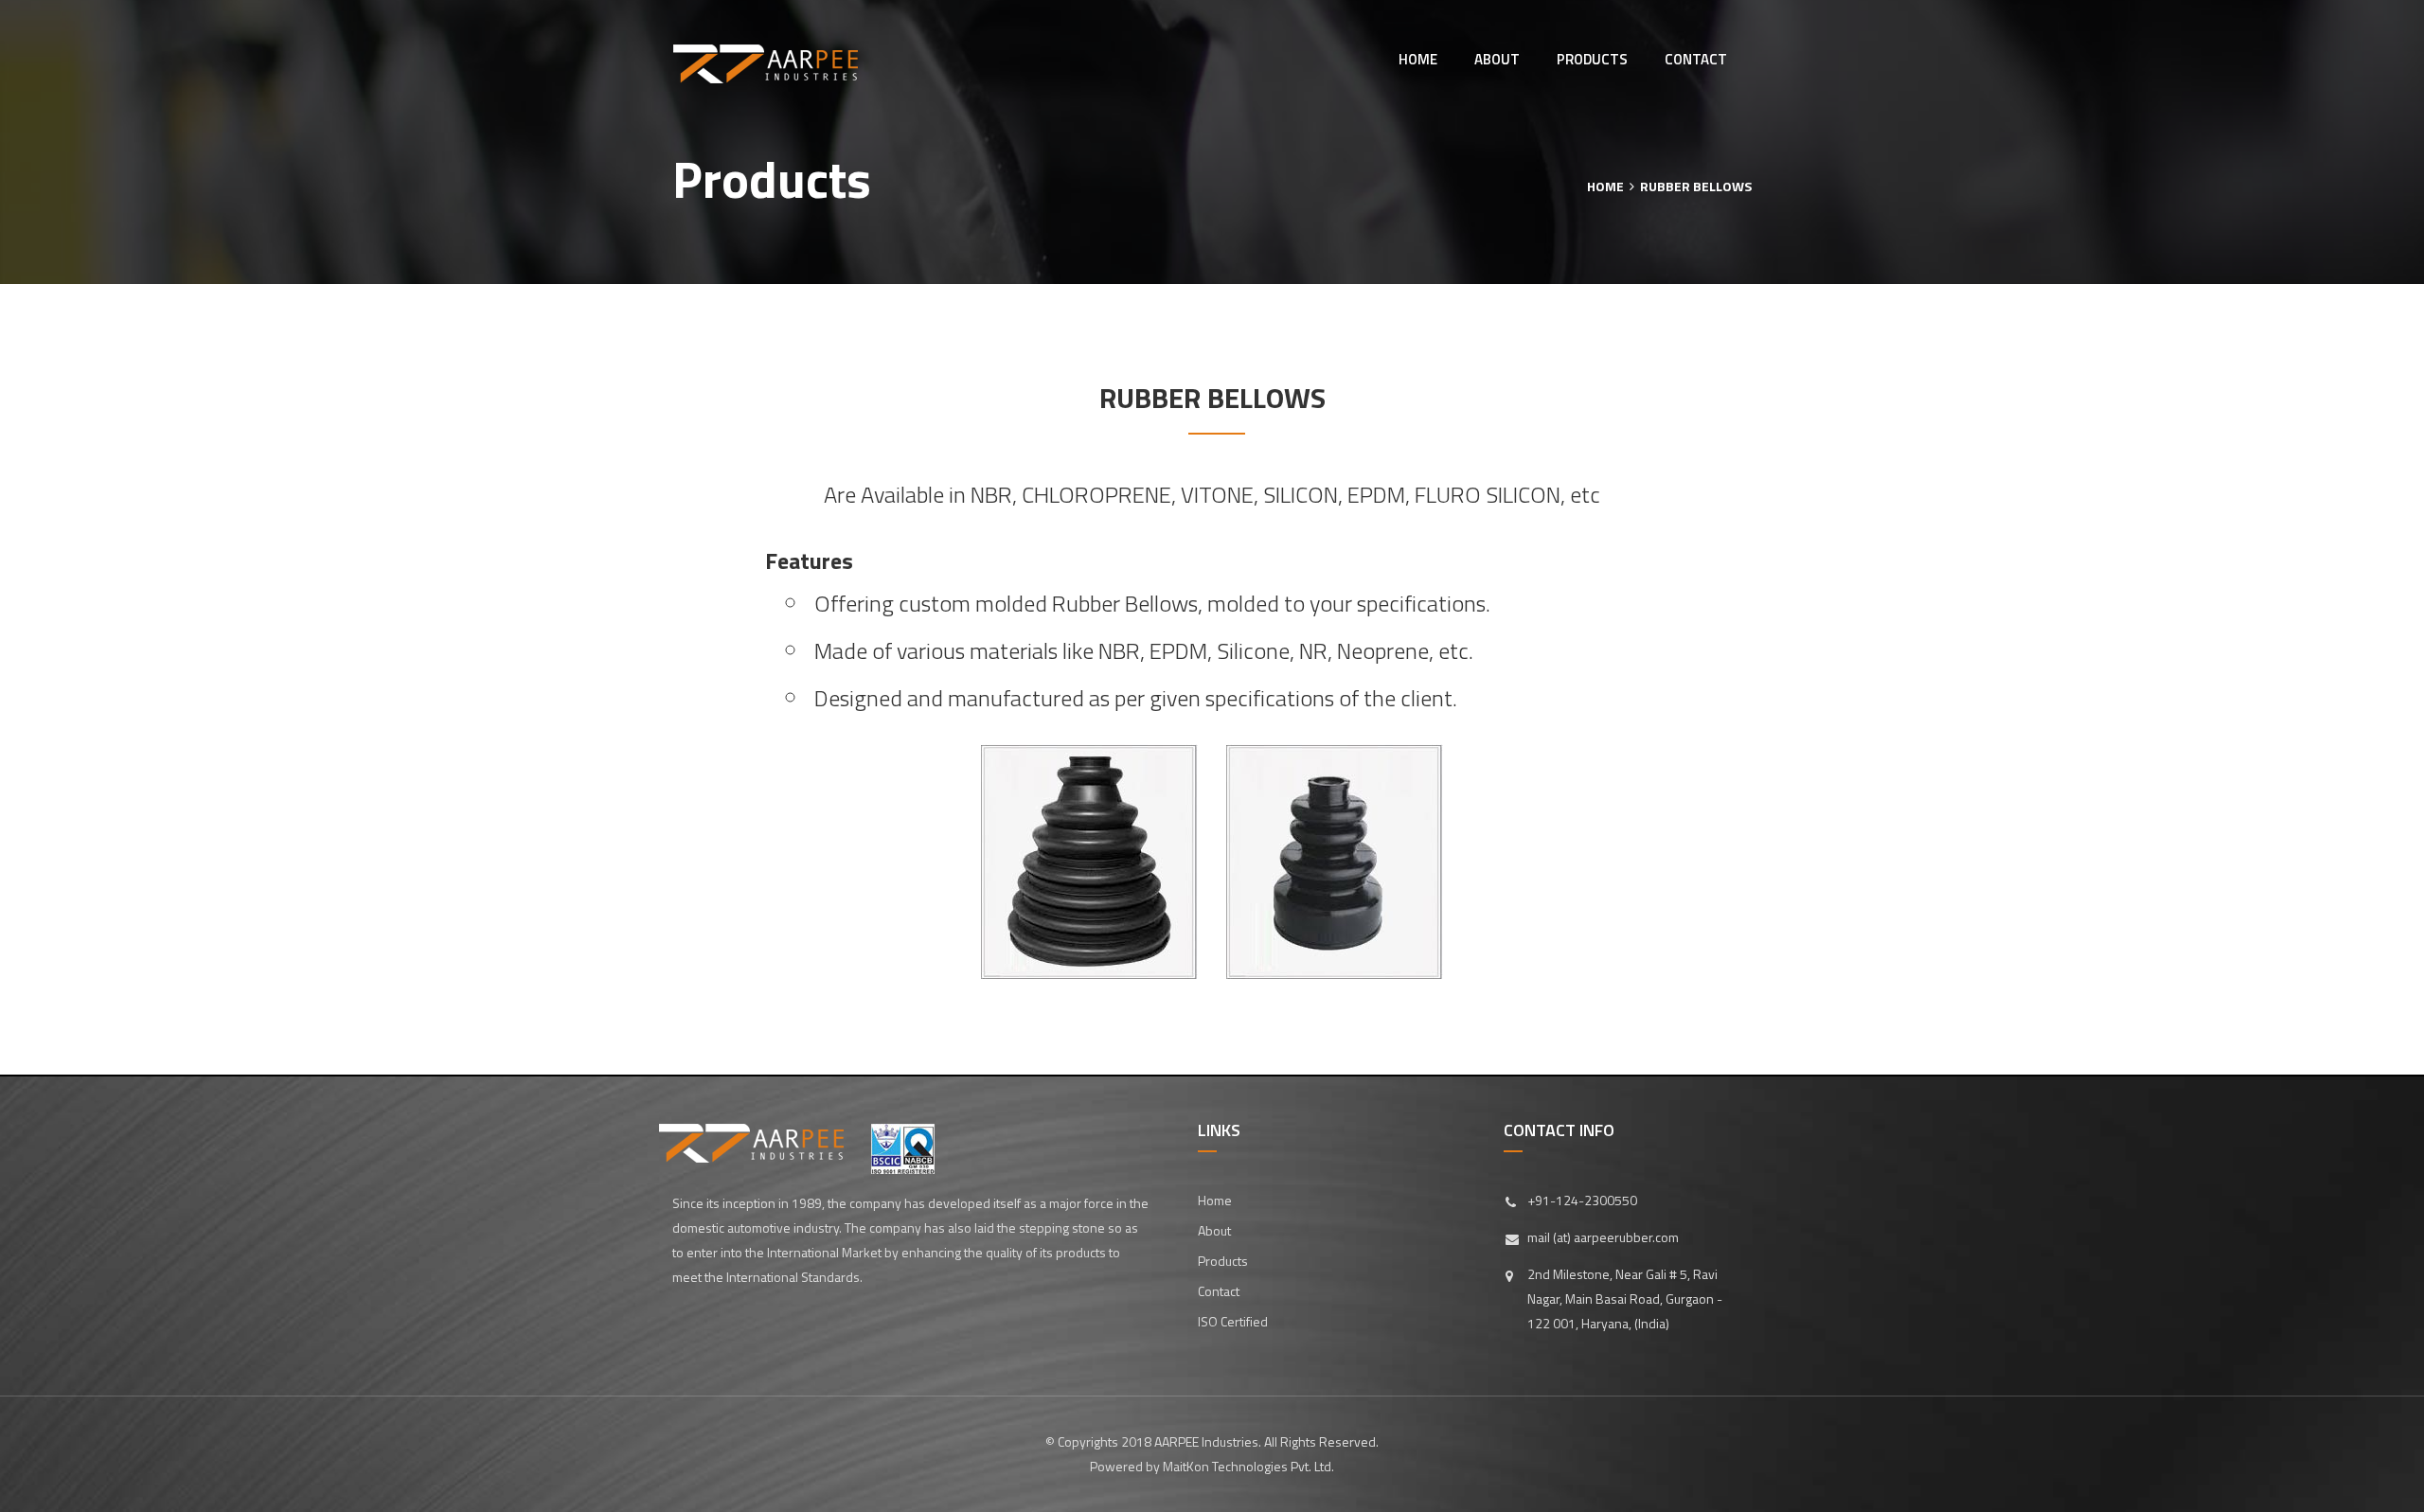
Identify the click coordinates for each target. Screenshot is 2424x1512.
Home (1418, 59)
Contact (1696, 59)
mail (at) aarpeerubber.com (1603, 1237)
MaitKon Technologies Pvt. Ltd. (1248, 1466)
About (1497, 59)
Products (1592, 59)
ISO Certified (1233, 1321)
